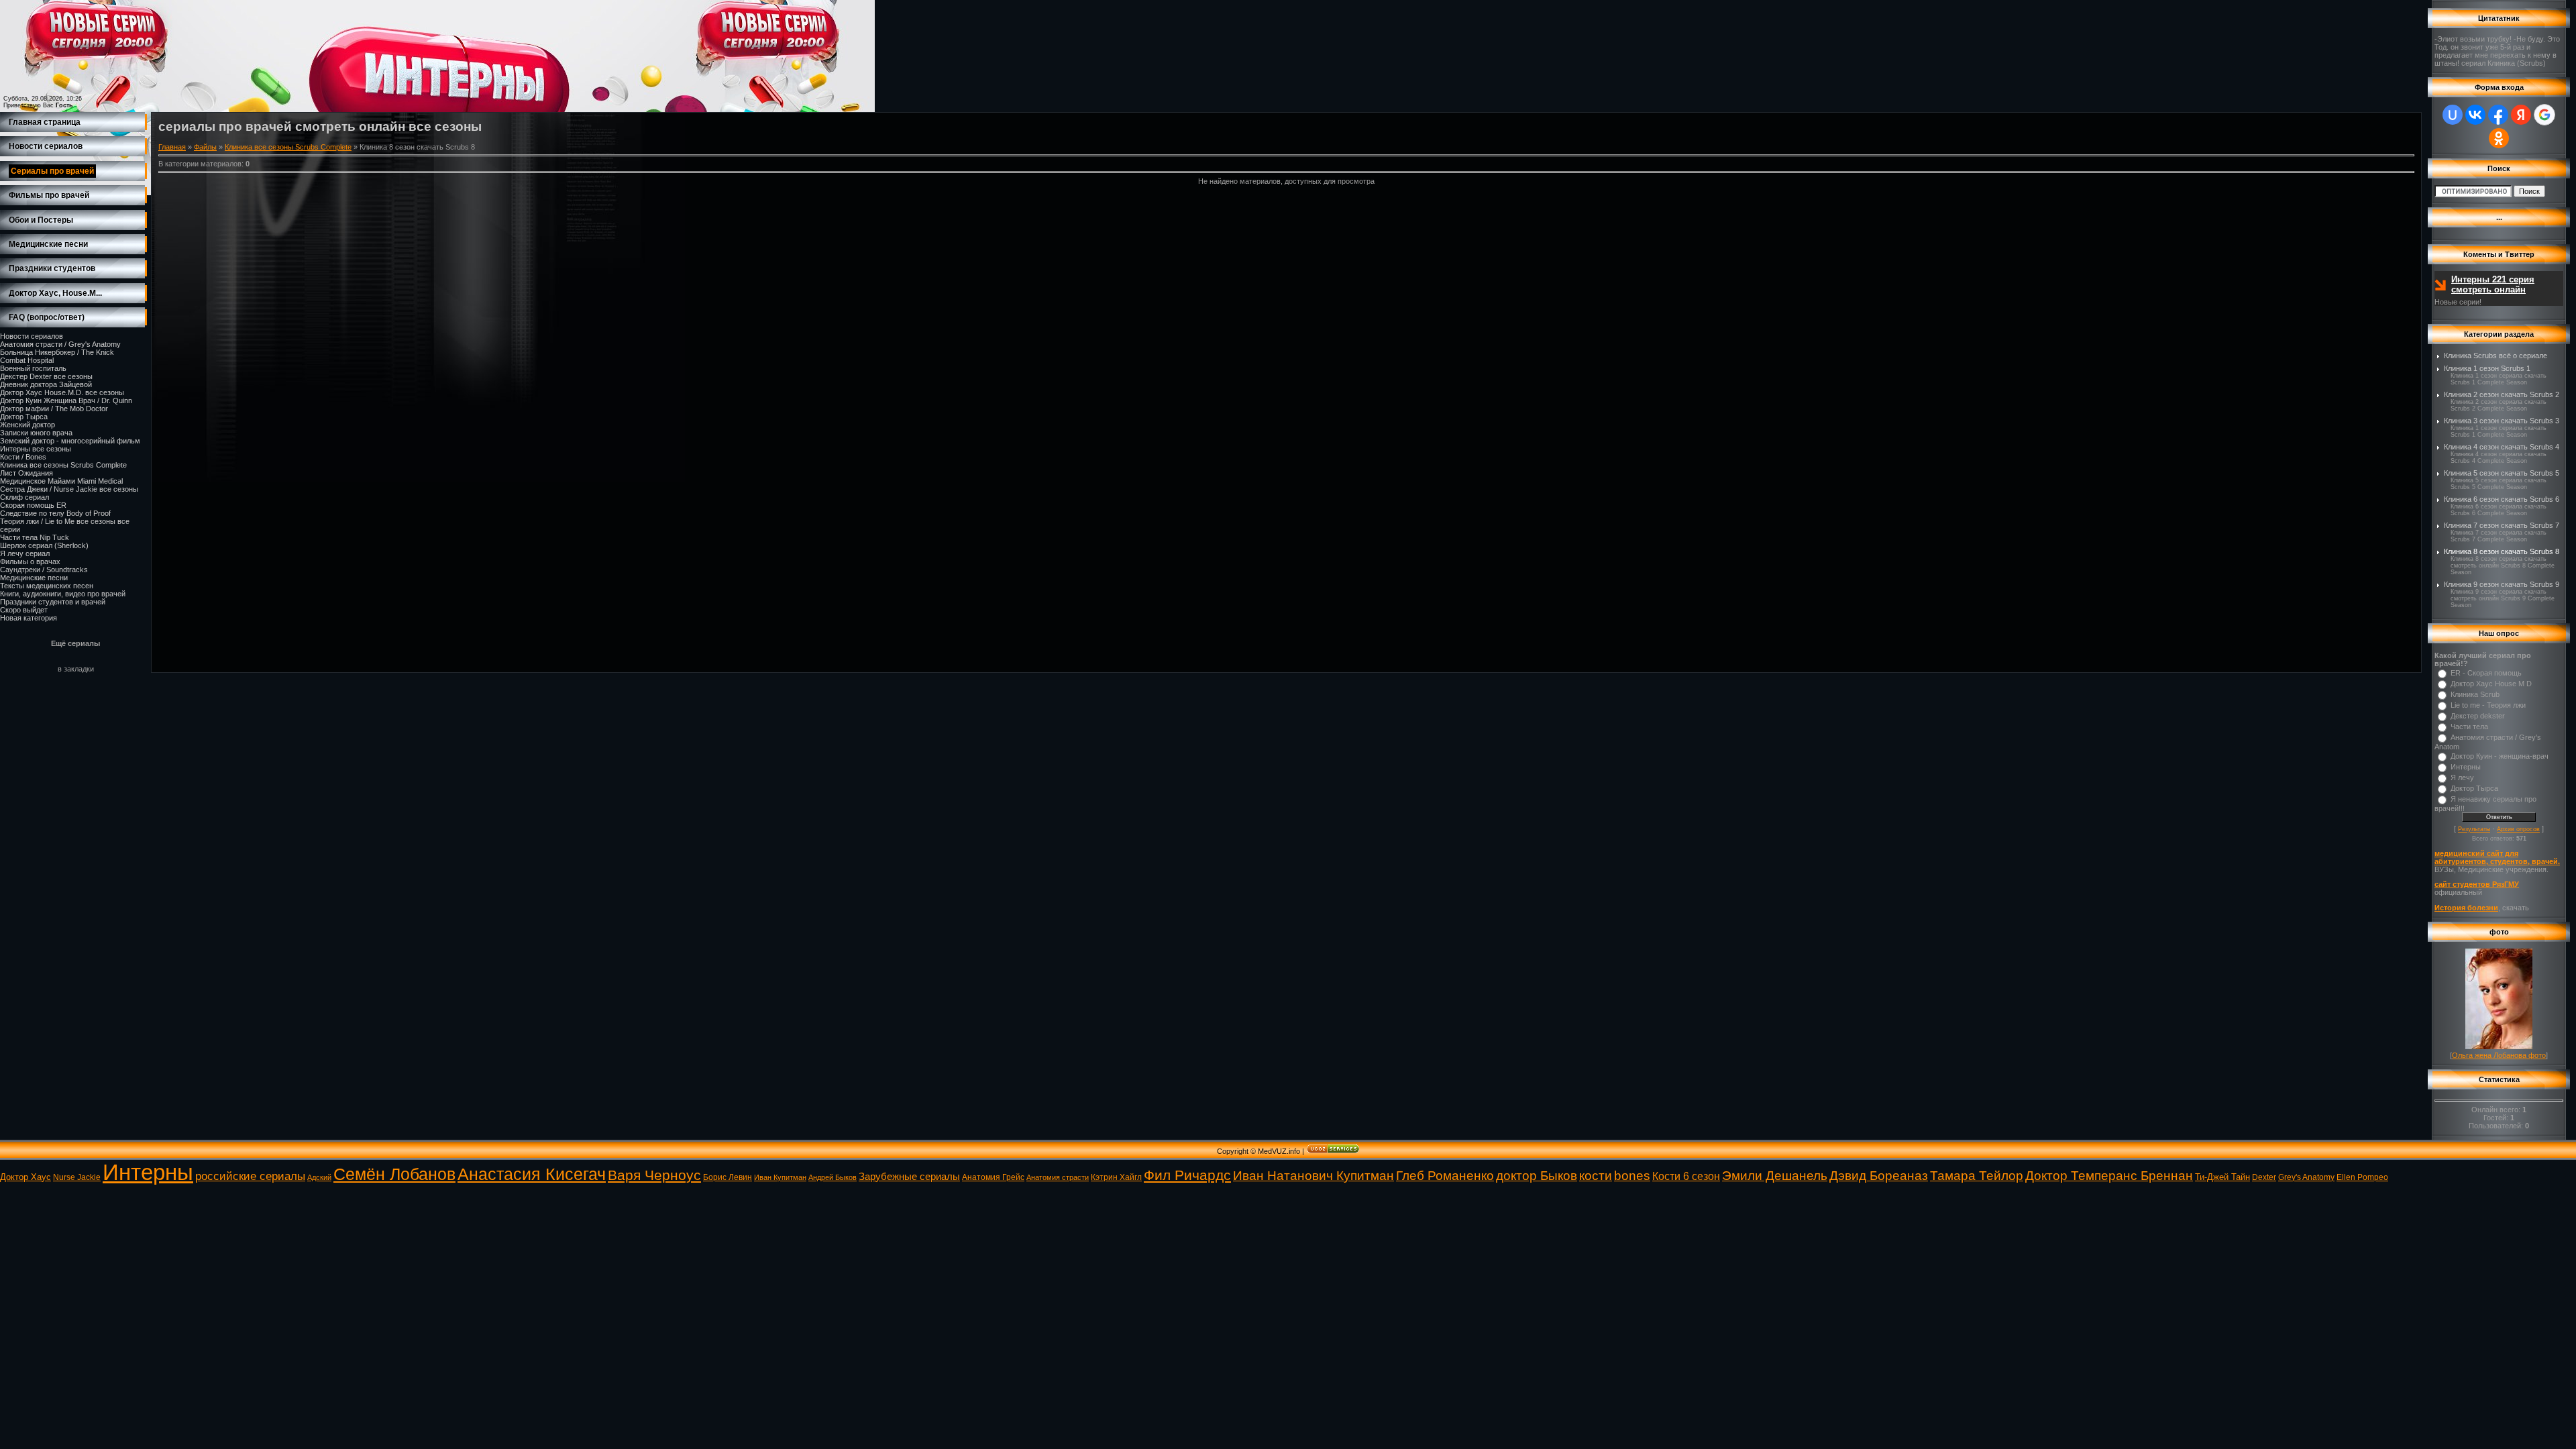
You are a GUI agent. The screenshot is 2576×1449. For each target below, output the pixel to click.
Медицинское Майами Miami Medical (61, 481)
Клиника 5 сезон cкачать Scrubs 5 (2502, 473)
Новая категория (29, 618)
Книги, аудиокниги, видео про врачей (63, 594)
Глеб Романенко (1445, 1176)
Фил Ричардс (1187, 1175)
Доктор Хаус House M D (2491, 684)
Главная (172, 147)
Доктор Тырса (24, 417)
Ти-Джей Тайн (2222, 1177)
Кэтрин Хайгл (1116, 1177)
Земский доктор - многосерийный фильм (70, 441)
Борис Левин (728, 1177)
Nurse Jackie (77, 1177)
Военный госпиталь (33, 368)
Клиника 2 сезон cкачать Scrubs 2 (2502, 394)
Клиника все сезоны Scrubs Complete (63, 465)
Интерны (2466, 767)
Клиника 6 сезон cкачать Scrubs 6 (2502, 499)
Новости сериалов (32, 336)
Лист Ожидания (26, 473)
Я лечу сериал (25, 553)
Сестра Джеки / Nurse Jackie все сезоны (69, 489)
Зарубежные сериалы (909, 1177)
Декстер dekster (2478, 716)
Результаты (2474, 829)
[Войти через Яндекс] (2521, 115)
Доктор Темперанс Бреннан (2109, 1176)
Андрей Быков (833, 1177)
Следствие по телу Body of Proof (55, 513)
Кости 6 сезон (1686, 1176)
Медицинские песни (34, 578)
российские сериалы (250, 1176)
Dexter (2264, 1177)
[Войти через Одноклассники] (2499, 138)
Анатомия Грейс (993, 1177)
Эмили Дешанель (1775, 1176)
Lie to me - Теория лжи (2488, 705)
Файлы (205, 147)
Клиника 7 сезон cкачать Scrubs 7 (2502, 525)
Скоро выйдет (24, 610)
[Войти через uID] (2453, 115)
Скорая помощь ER (33, 505)
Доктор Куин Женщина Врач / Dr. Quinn (66, 400)
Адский (319, 1177)
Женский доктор (28, 425)
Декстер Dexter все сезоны (46, 376)
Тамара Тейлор (1977, 1176)
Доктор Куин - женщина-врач (2500, 756)
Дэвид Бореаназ (1879, 1176)
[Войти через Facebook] (2498, 115)
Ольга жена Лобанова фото (2499, 1055)
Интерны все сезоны (36, 449)
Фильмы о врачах (30, 561)
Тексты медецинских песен (47, 586)
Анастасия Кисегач (532, 1174)
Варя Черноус (654, 1175)
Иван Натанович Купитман (1313, 1176)
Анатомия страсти (1058, 1177)
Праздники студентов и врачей (53, 602)
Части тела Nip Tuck (35, 537)
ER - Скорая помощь (2486, 673)
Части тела (2469, 727)
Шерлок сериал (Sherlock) (44, 545)
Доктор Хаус (25, 1177)
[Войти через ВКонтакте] (2475, 115)
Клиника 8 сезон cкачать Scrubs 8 (2502, 551)
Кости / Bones (23, 457)
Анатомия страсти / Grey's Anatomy (60, 344)
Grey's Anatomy (2306, 1177)
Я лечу (2462, 777)
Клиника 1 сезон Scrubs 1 (2487, 368)
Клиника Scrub (2475, 694)
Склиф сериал (24, 497)
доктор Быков (1537, 1176)
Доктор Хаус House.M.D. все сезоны (62, 392)
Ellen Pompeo (2362, 1177)
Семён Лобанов (394, 1174)
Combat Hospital (27, 360)
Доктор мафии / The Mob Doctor (54, 409)
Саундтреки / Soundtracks (44, 570)
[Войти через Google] (2544, 115)
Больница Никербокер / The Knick (57, 352)
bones (1632, 1176)
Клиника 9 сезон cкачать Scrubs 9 (2502, 584)
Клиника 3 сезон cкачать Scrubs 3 (2502, 421)
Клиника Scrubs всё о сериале (2495, 356)
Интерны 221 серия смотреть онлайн (2493, 284)
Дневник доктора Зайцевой (46, 384)
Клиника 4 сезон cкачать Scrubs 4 (2502, 447)
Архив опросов (2518, 829)
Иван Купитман (780, 1177)
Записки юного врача (36, 433)
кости (1596, 1176)
